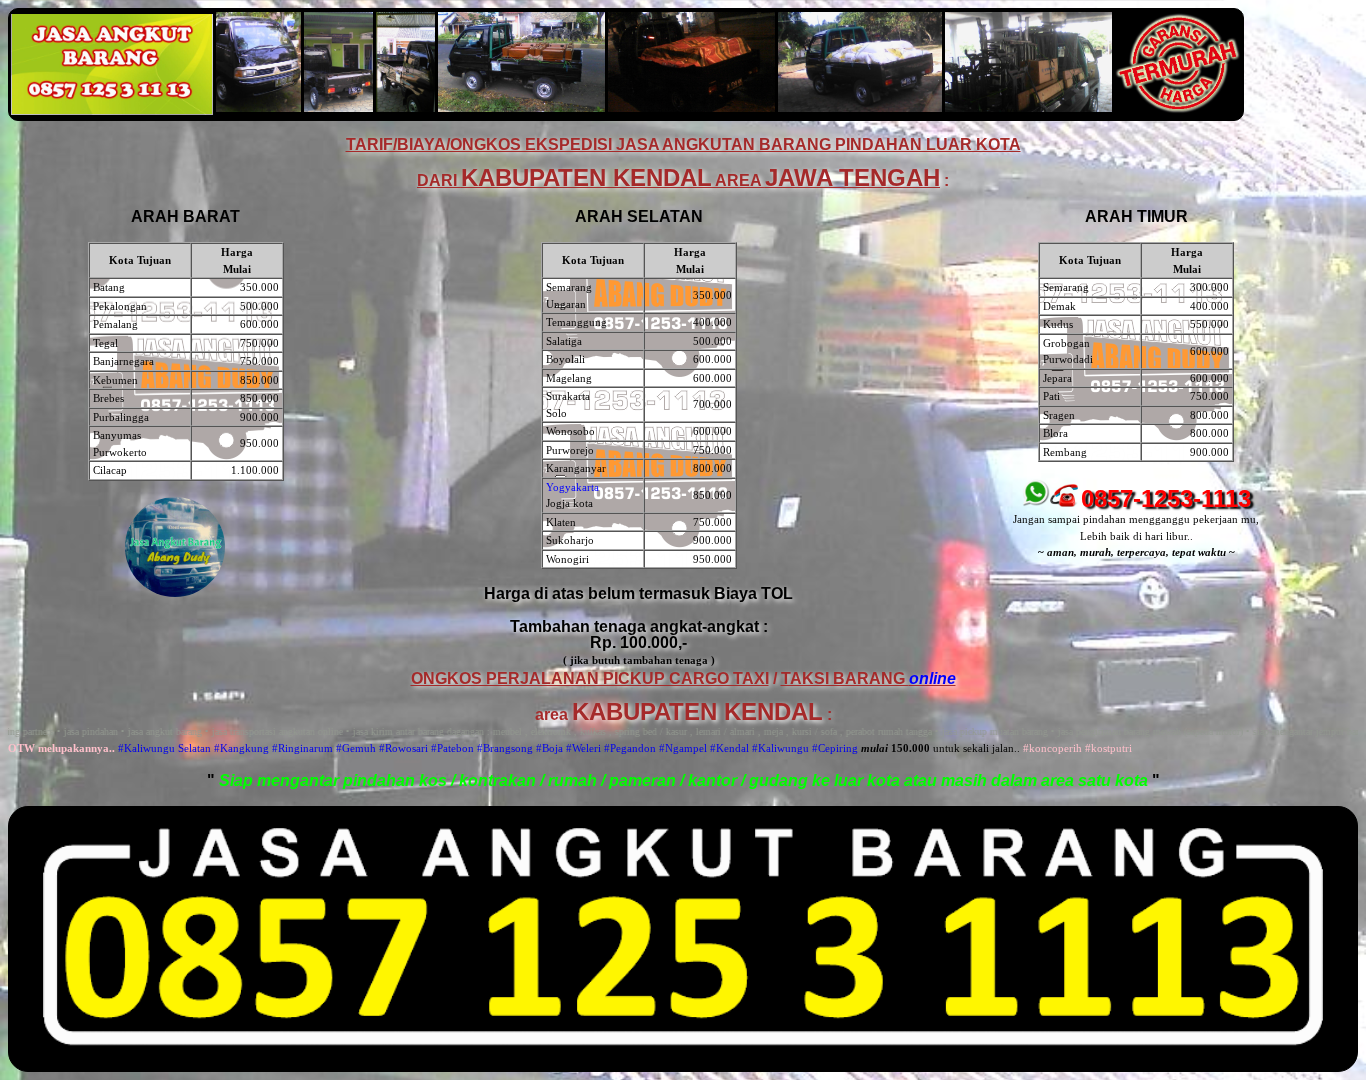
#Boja (549, 748)
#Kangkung (241, 748)
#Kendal (729, 748)
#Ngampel (683, 748)
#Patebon (452, 748)
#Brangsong (505, 748)
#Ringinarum (302, 748)
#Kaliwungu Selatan (164, 748)
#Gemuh (356, 748)
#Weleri (583, 748)
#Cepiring (835, 748)
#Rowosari (403, 748)
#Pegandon (630, 748)
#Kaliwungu (780, 748)
